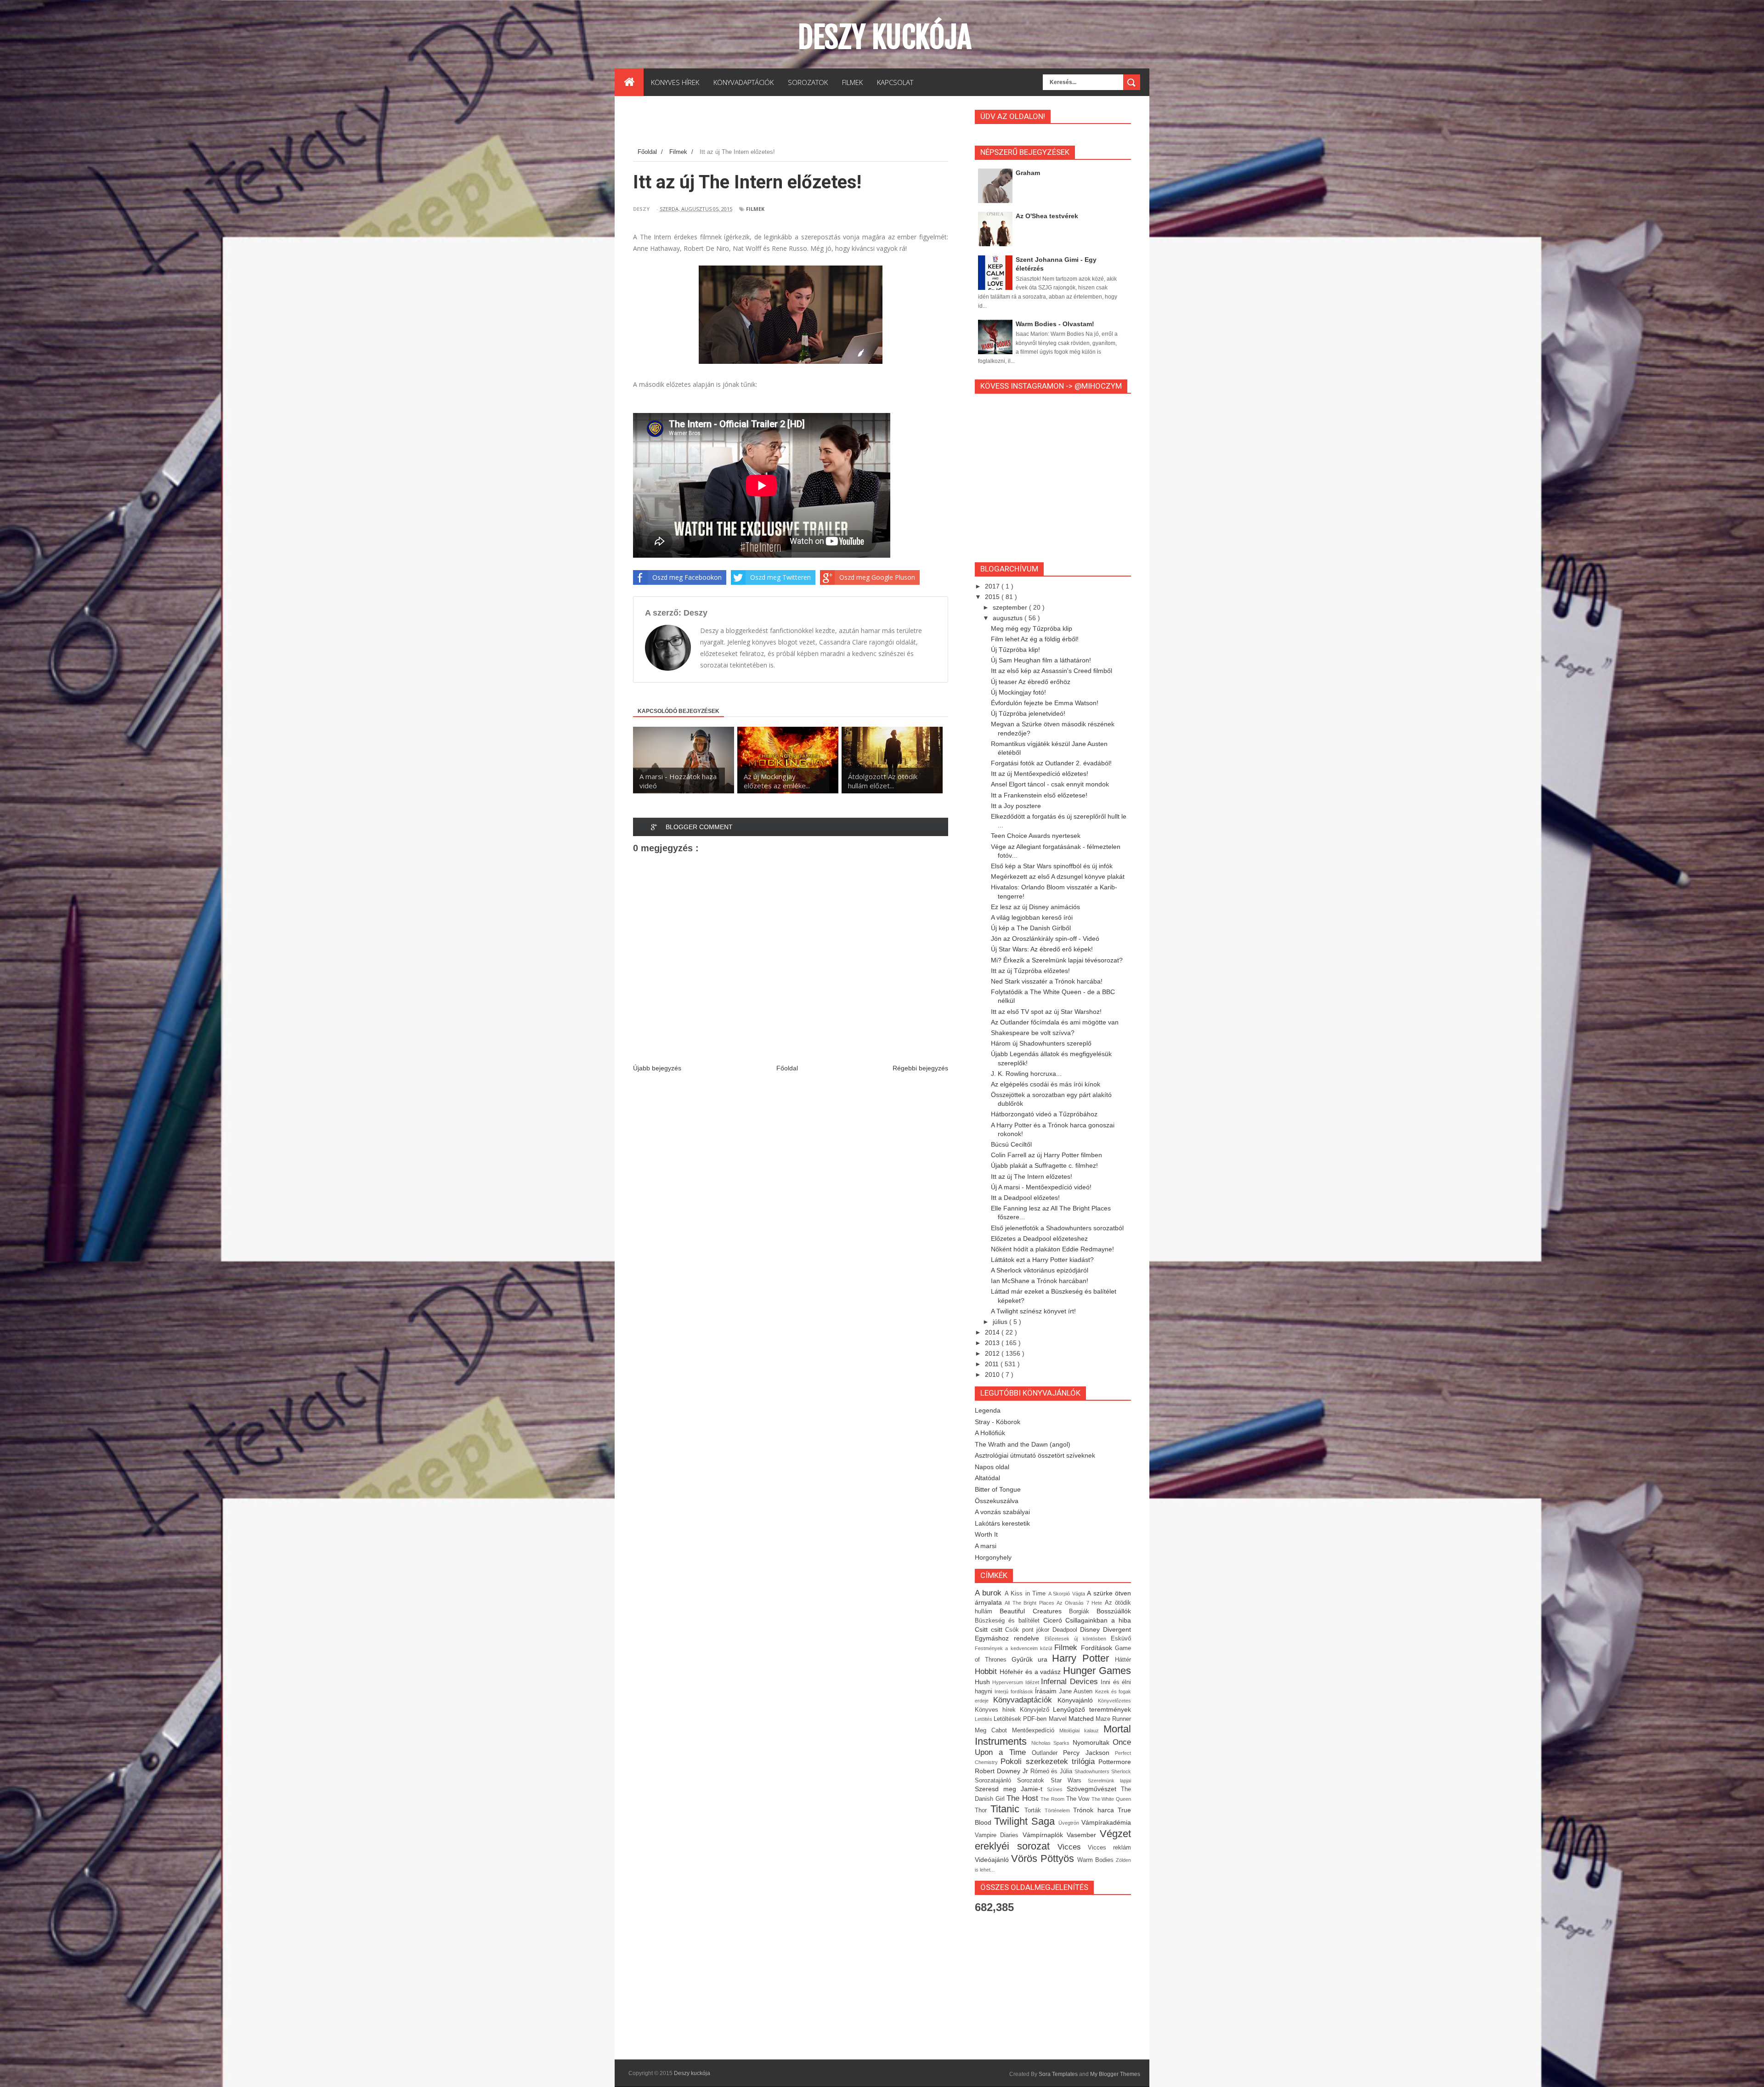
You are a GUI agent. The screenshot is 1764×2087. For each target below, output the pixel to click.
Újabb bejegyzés (657, 1068)
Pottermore (1115, 1762)
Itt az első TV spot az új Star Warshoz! (1046, 1012)
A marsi (986, 1546)
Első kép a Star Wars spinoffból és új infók (1052, 866)
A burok (990, 1593)
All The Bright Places (1031, 1603)
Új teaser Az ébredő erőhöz (1031, 682)
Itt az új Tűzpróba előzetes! (1030, 971)
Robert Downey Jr (1003, 1771)
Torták (1035, 1810)
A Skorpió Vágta (1068, 1594)
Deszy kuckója (885, 37)
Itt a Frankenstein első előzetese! (1039, 795)
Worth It (986, 1534)
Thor (983, 1810)
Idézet (1033, 1682)
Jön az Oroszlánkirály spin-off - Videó (1045, 939)
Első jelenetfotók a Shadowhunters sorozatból (1057, 1228)
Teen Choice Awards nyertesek (1036, 836)
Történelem (1059, 1810)
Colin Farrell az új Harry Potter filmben (1046, 1155)
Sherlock (1121, 1771)
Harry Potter (1083, 1658)
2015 (993, 597)
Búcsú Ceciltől (1011, 1144)
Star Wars (1069, 1781)
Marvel (1059, 1719)
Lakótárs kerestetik (1002, 1523)
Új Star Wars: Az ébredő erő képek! (1042, 949)
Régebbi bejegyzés (920, 1068)
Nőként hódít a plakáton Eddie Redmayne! (1052, 1249)
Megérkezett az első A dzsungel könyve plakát (1058, 877)
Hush (984, 1682)
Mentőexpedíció (1036, 1731)
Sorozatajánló (996, 1781)
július (1001, 1322)
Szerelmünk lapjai (1109, 1781)
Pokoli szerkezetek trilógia (1049, 1762)
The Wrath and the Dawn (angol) (1023, 1444)
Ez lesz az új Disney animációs (1035, 907)
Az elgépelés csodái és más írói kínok (1046, 1084)
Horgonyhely (993, 1557)
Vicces (1073, 1847)
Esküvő (1121, 1639)
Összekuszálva (997, 1501)
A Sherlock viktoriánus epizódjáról (1040, 1270)
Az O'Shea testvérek (1047, 216)
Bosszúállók (1114, 1611)
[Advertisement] (800, 124)
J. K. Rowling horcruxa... (1026, 1074)
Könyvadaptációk (1025, 1700)
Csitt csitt (990, 1629)
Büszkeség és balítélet (1009, 1621)
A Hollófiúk (990, 1433)
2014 (993, 1332)
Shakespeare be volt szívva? (1033, 1033)
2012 (993, 1353)
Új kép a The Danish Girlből (1031, 928)
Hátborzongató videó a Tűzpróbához (1044, 1114)
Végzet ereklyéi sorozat (1053, 1840)
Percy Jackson (1089, 1753)
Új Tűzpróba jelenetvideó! (1028, 713)
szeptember (1011, 607)
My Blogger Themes (1115, 2074)
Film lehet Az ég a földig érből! (1035, 639)
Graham (1028, 173)
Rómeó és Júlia (1053, 1771)
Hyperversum (1009, 1682)
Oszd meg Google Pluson (877, 577)
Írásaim (1047, 1691)
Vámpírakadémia (1106, 1822)
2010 (993, 1374)
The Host (1023, 1798)
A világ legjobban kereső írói (1032, 917)
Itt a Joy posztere (1016, 806)
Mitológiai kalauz (1081, 1731)
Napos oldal (992, 1467)
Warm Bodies (1097, 1860)
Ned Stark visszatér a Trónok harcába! (1047, 981)
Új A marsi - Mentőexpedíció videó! (1041, 1187)
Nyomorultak (1093, 1742)
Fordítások (1098, 1648)
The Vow (1079, 1799)
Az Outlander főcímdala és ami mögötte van (1055, 1022)
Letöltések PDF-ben (1021, 1719)
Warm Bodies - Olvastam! (1055, 324)
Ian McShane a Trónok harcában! (1040, 1281)
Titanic (1007, 1809)
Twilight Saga (1026, 1821)
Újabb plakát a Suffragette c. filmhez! (1044, 1165)
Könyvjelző (1037, 1710)
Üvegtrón (1070, 1823)
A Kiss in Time (1026, 1594)
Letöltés (984, 1719)
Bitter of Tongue (998, 1489)
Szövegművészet (1094, 1789)
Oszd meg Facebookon (687, 577)
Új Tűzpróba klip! (1015, 650)
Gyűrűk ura (1032, 1659)
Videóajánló (993, 1860)
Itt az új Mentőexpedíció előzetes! (1040, 774)
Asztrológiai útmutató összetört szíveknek (1035, 1455)
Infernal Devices (1071, 1682)
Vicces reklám (1109, 1848)
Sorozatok (1034, 1781)
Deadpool (1066, 1630)
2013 (993, 1343)
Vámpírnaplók (1045, 1835)
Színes (1057, 1789)
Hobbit (987, 1671)
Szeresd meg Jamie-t (1011, 1789)
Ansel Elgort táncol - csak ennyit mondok (1050, 784)
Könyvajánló (1078, 1700)
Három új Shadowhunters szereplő (1041, 1043)
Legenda (988, 1410)
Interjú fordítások (1015, 1691)
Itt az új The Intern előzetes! (1032, 1176)
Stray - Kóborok (998, 1422)
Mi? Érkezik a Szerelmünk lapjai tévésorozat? (1057, 960)
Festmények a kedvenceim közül (1015, 1648)
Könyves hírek (997, 1710)
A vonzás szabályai (1002, 1512)
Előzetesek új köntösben (1078, 1639)
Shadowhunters (1093, 1771)
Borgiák (1083, 1612)
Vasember (1083, 1835)
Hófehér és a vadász (1031, 1672)
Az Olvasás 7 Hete (1081, 1603)
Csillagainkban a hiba (1098, 1620)
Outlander (1047, 1753)
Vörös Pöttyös (1044, 1858)
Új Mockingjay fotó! (1018, 692)
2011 (993, 1364)
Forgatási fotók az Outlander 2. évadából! (1051, 763)
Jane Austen (1077, 1691)
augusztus (1009, 618)
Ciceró (1054, 1620)
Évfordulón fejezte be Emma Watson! (1045, 703)
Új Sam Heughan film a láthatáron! (1041, 660)
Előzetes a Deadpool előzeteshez (1039, 1239)
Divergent (1117, 1629)
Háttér (1123, 1660)
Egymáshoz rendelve (1010, 1638)
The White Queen (1111, 1799)
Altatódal (987, 1478)
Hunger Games (1097, 1671)
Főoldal (787, 1068)
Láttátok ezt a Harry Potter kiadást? (1042, 1260)
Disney (1091, 1629)
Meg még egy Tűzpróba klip (1032, 628)
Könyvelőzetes (1114, 1701)
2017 (993, 586)
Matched (1082, 1719)
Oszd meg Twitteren (780, 577)
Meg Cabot (993, 1731)
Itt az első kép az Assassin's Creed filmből (1052, 671)
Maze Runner (1113, 1719)
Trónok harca (1095, 1810)
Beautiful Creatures (1034, 1611)
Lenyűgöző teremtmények (1092, 1709)
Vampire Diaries (999, 1835)
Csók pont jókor (1029, 1630)
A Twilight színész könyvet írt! (1033, 1311)
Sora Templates (1058, 2074)
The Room (1053, 1799)
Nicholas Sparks (1052, 1743)
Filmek (755, 209)
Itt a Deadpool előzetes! (1025, 1198)
